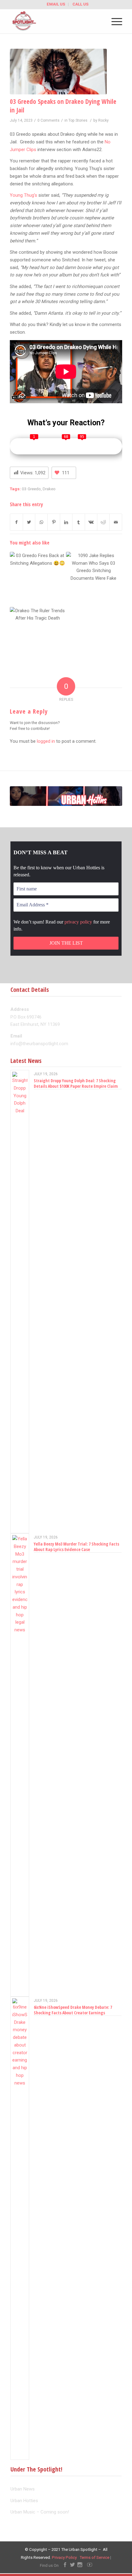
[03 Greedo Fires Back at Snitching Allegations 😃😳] (37, 579)
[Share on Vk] (91, 522)
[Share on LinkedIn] (66, 522)
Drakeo (49, 489)
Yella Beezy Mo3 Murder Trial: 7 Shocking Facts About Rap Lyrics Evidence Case (76, 1547)
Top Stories (78, 120)
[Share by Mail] (116, 522)
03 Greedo (31, 489)
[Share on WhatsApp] (41, 522)
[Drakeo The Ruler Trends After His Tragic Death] (37, 635)
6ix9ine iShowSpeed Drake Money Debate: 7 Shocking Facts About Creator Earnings (73, 2010)
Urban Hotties (24, 2501)
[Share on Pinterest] (54, 522)
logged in (46, 741)
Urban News (23, 2489)
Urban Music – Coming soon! (40, 2512)
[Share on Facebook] (16, 522)
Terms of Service (94, 2557)
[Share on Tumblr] (78, 522)
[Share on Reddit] (103, 522)
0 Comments (49, 120)
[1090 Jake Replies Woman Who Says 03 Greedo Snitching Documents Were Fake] (94, 579)
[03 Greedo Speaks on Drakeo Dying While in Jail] (58, 72)
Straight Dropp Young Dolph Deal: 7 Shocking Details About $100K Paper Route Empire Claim (76, 1083)
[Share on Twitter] (29, 522)
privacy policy (78, 922)
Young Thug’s (23, 195)
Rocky (103, 120)
